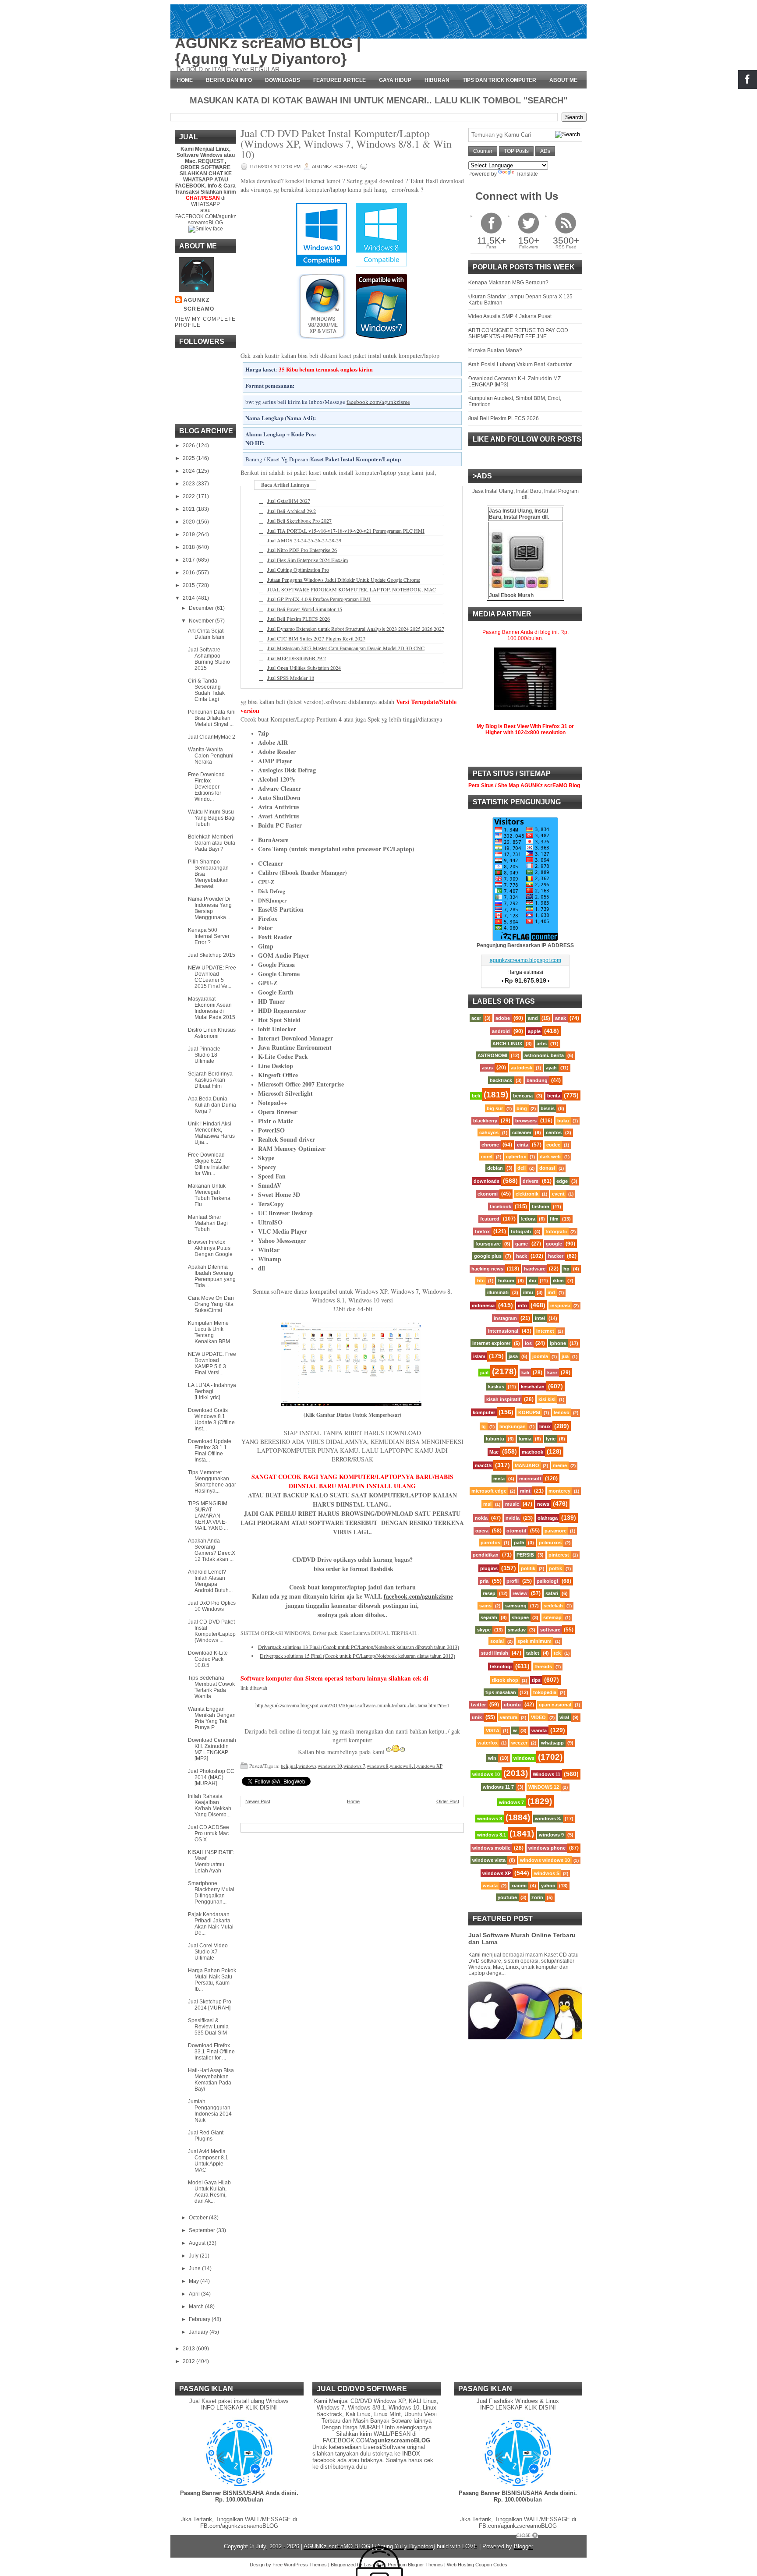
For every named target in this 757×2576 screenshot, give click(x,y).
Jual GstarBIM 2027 (289, 501)
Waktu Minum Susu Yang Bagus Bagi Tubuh (212, 818)
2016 (189, 573)
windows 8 (378, 1766)
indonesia (483, 1306)
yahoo (548, 1886)
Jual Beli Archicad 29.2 (292, 511)
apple (534, 1031)
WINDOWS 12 (544, 1787)
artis (542, 1044)
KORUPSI (529, 1412)
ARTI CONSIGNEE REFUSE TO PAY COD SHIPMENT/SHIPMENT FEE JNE (518, 333)
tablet (533, 1653)
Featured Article (340, 80)
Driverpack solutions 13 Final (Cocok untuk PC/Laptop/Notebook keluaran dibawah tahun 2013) (359, 1647)
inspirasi (560, 1306)
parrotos (490, 1543)
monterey (559, 1491)
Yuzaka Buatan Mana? (495, 350)
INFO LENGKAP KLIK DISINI (239, 2408)
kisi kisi (547, 1399)
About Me (563, 80)
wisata (490, 1886)
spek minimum (534, 1641)
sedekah (553, 1606)
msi (487, 1504)
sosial (497, 1641)
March (197, 2307)
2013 (189, 2349)
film (554, 1219)
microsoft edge (489, 1491)
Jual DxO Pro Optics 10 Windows (212, 1606)
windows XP (430, 1766)
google (554, 1244)
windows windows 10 (545, 1860)
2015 (189, 585)
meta (499, 1479)
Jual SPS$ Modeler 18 (291, 678)
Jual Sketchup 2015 (212, 955)
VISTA (493, 1730)
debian (495, 1168)
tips (536, 1680)
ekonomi (488, 1194)
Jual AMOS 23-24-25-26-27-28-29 (304, 540)
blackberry (485, 1121)
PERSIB (525, 1555)
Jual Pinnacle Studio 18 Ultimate (204, 1055)
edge (562, 1181)
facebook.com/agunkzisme (378, 402)
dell (522, 1168)
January (199, 2332)
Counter (483, 151)
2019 (189, 534)
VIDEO (538, 1717)
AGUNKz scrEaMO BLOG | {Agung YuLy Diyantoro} (268, 51)
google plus (488, 1256)
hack (522, 1256)
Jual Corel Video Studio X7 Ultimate (208, 1952)
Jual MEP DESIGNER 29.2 (297, 658)
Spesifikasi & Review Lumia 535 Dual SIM (208, 2027)
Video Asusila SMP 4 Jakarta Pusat (510, 316)
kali (525, 1373)
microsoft (530, 1479)
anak (561, 1018)
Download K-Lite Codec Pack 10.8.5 (208, 1659)
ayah (551, 1068)
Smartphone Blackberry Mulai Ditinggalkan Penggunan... (211, 1893)
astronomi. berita (544, 1055)
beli (285, 1766)
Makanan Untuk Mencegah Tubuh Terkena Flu (209, 1195)
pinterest (559, 1555)
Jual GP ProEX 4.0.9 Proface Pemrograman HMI (319, 599)
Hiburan (437, 80)
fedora (528, 1219)
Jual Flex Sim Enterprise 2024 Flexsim (308, 560)
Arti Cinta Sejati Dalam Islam (206, 634)
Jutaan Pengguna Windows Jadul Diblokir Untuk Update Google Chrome (344, 580)
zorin (537, 1897)
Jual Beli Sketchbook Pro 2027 (299, 520)
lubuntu (495, 1439)
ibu (532, 1281)
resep (489, 1593)
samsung (516, 1606)
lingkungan (513, 1426)
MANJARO (527, 1465)
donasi (547, 1168)
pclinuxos (550, 1543)
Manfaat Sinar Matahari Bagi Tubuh (208, 1223)
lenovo (562, 1412)
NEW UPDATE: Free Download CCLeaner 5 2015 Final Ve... (212, 977)
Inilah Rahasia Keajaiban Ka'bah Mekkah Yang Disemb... (210, 1805)
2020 (189, 522)
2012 (189, 2361)
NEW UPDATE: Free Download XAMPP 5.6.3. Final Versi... (212, 1363)
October (199, 2218)
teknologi (501, 1667)
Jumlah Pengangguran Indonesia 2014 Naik (210, 2111)
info (522, 1306)
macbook (532, 1452)
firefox (482, 1231)
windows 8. (548, 1819)
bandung (537, 1080)
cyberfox (516, 1157)
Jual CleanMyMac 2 (212, 737)
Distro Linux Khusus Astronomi (212, 1033)
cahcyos (489, 1132)
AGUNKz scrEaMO (199, 304)
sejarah (489, 1617)
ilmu (528, 1292)
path (519, 1543)
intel (540, 1318)
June (195, 2268)
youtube (507, 1897)
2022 (189, 496)
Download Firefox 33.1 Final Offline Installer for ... (211, 2052)
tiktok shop (505, 1680)
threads (543, 1667)
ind (551, 1292)
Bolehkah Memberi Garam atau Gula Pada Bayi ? (212, 843)
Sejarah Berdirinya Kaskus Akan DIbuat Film (210, 1080)
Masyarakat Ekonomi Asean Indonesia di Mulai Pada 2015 (212, 1008)
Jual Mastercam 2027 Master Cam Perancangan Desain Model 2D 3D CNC (346, 648)
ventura (509, 1717)
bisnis (548, 1108)
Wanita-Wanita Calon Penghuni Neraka (211, 756)
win (492, 1758)
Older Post (448, 1801)
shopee (520, 1617)
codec (553, 1145)
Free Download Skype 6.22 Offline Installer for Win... (209, 1164)
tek (557, 1653)
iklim (558, 1281)
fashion (541, 1207)
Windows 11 (547, 1774)
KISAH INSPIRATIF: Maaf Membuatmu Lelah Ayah (211, 1861)
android (501, 1031)
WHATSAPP (205, 204)
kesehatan (533, 1387)
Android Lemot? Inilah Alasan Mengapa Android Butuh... (210, 1581)
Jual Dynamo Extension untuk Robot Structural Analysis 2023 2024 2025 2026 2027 (356, 629)
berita (554, 1096)
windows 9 (551, 1835)
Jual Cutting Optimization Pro (298, 570)
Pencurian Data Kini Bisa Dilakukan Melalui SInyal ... (212, 718)
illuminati (498, 1292)
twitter (478, 1705)
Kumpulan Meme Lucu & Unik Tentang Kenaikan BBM (209, 1332)
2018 (189, 547)
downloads (486, 1181)
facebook (501, 1207)
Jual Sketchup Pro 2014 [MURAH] (210, 2005)
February (200, 2319)
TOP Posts (516, 151)
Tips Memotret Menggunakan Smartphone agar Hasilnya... (212, 1482)
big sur (495, 1108)
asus (487, 1068)
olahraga (548, 1518)
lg (484, 1426)
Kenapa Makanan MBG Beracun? (508, 283)
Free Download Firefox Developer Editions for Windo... (206, 787)
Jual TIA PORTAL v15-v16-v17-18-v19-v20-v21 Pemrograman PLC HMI (346, 531)
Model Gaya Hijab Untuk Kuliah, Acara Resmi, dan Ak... (209, 2192)
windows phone (547, 1848)
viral (564, 1717)
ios (528, 1343)
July (194, 2256)
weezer (519, 1743)
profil (513, 1581)
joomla (540, 1356)
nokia (481, 1518)
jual (293, 1766)
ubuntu (512, 1705)
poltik (555, 1568)
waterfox (488, 1743)
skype (484, 1630)
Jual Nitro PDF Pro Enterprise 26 (302, 550)
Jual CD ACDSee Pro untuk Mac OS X (209, 1833)
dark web (550, 1157)
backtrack (501, 1080)
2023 (189, 484)
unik (477, 1717)
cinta (523, 1145)
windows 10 (330, 1766)
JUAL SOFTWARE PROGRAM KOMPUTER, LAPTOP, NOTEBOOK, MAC (352, 589)
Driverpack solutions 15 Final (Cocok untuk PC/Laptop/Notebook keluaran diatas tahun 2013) (357, 1656)
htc (481, 1281)
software (550, 1630)
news (543, 1504)
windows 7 (354, 1766)
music (512, 1504)
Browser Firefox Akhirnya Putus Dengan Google (210, 1248)
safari (552, 1593)
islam (479, 1356)
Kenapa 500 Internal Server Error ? (209, 936)
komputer (484, 1412)
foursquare (488, 1244)
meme (560, 1465)
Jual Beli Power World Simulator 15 (305, 609)
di (206, 198)
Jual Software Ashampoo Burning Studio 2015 (209, 659)
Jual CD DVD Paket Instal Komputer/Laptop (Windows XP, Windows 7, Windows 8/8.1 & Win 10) (346, 144)
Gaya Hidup (395, 80)
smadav (517, 1630)
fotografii (556, 1231)
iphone (558, 1343)
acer (476, 1018)
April (195, 2294)
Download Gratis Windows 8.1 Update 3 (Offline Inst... (211, 1419)
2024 (189, 471)
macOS (483, 1465)
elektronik (527, 1194)
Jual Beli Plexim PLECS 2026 (299, 619)
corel (487, 1157)
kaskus (496, 1387)
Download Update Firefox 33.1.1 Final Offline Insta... (210, 1451)
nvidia (513, 1518)
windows (307, 1766)
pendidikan (486, 1555)
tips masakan (501, 1692)
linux (545, 1426)
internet (545, 1331)
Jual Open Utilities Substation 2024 (304, 668)
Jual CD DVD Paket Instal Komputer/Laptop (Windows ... (212, 1631)
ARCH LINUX (507, 1044)
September (203, 2230)
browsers (526, 1121)
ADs (545, 151)
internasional (503, 1331)
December (202, 608)
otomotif (516, 1531)
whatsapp (552, 1743)
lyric (551, 1439)
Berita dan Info (229, 80)
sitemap (552, 1617)
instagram (505, 1318)
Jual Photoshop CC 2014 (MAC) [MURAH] (211, 1777)
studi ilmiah (495, 1653)
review (520, 1593)
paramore (555, 1531)
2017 (189, 560)
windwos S (547, 1873)
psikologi (547, 1581)
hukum (506, 1281)
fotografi (521, 1231)
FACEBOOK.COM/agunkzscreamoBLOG (206, 219)
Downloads (283, 80)
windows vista (489, 1860)
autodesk (522, 1068)
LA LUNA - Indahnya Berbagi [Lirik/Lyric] (212, 1391)
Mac (494, 1452)
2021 (189, 509)
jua (565, 1356)
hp (566, 1269)
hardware (535, 1269)
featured (490, 1219)
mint (525, 1491)
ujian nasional (555, 1705)
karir (552, 1373)
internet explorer (491, 1343)
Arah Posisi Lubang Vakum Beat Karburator (520, 364)
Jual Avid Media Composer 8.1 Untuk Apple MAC (208, 2161)
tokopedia (545, 1692)
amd (533, 1018)
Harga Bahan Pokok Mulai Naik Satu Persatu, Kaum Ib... (212, 1980)
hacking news (487, 1269)
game (522, 1244)
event (558, 1194)
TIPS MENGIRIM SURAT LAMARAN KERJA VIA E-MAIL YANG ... (208, 1516)
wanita (539, 1730)
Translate (527, 174)
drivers (531, 1181)
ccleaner (522, 1132)
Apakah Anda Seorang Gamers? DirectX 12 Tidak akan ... (212, 1550)
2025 (189, 458)
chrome (490, 1145)
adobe (503, 1018)
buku (563, 1121)
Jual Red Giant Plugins (206, 2136)
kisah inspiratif (503, 1399)
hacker (556, 1256)
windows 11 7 (498, 1787)
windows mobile (491, 1848)
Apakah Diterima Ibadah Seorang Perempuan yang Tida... (212, 1276)
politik (528, 1568)
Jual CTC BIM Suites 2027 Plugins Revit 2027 (316, 638)
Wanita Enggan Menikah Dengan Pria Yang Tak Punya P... (212, 1718)
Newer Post (258, 1801)
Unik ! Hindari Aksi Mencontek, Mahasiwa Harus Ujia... (211, 1133)
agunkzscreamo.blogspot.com (525, 960)
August (198, 2243)
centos (554, 1132)
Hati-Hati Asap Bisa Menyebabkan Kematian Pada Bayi (211, 2080)
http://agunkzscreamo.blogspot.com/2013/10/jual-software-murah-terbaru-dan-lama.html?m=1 (352, 1705)
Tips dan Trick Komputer (499, 80)
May (195, 2281)
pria (484, 1581)
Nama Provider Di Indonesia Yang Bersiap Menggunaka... (210, 908)
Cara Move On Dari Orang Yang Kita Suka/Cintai (211, 1304)
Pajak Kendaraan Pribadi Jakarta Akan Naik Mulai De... (211, 1924)
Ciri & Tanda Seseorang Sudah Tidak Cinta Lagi (206, 690)
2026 (189, 446)
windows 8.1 (403, 1766)
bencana (523, 1096)
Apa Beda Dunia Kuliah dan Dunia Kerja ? (212, 1105)
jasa (513, 1356)
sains (485, 1606)
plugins (489, 1568)
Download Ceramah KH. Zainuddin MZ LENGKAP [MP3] (212, 1749)
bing (522, 1108)
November (202, 621)
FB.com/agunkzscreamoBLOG (239, 2526)
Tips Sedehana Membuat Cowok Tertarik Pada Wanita (211, 1687)
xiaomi (519, 1886)
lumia (525, 1439)
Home (185, 80)
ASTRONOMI (492, 1055)
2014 (189, 598)
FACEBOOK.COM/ (377, 2440)
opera (482, 1531)
